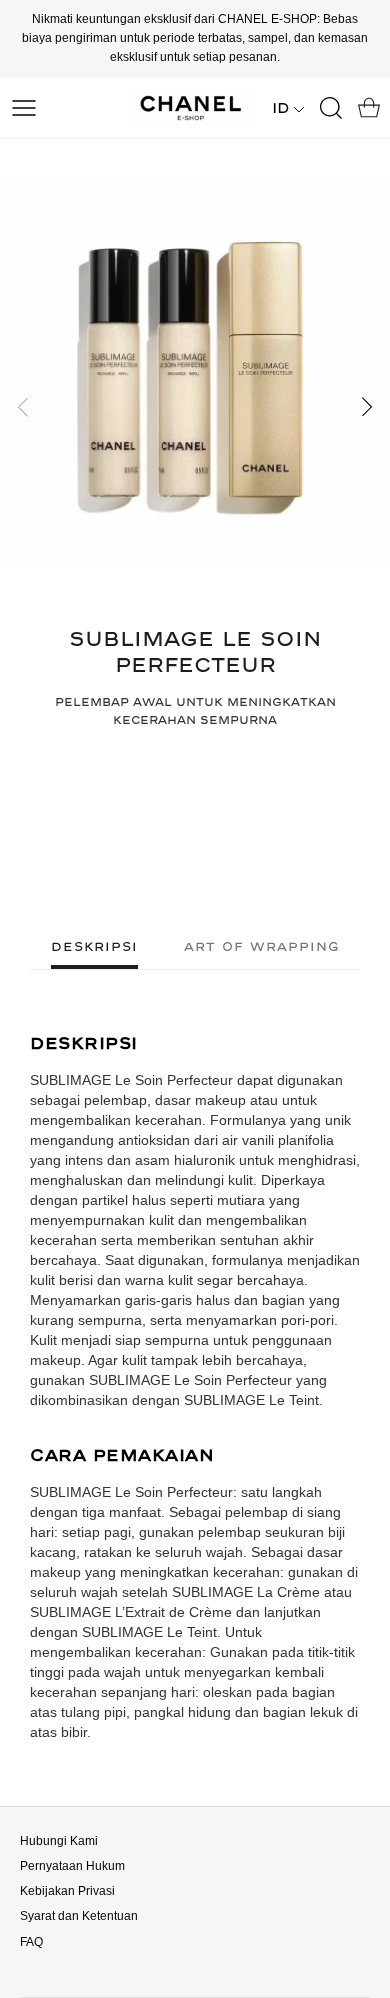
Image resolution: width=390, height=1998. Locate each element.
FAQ (31, 1942)
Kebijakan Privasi (67, 1891)
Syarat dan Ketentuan (79, 1916)
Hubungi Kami (59, 1841)
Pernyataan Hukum (72, 1866)
